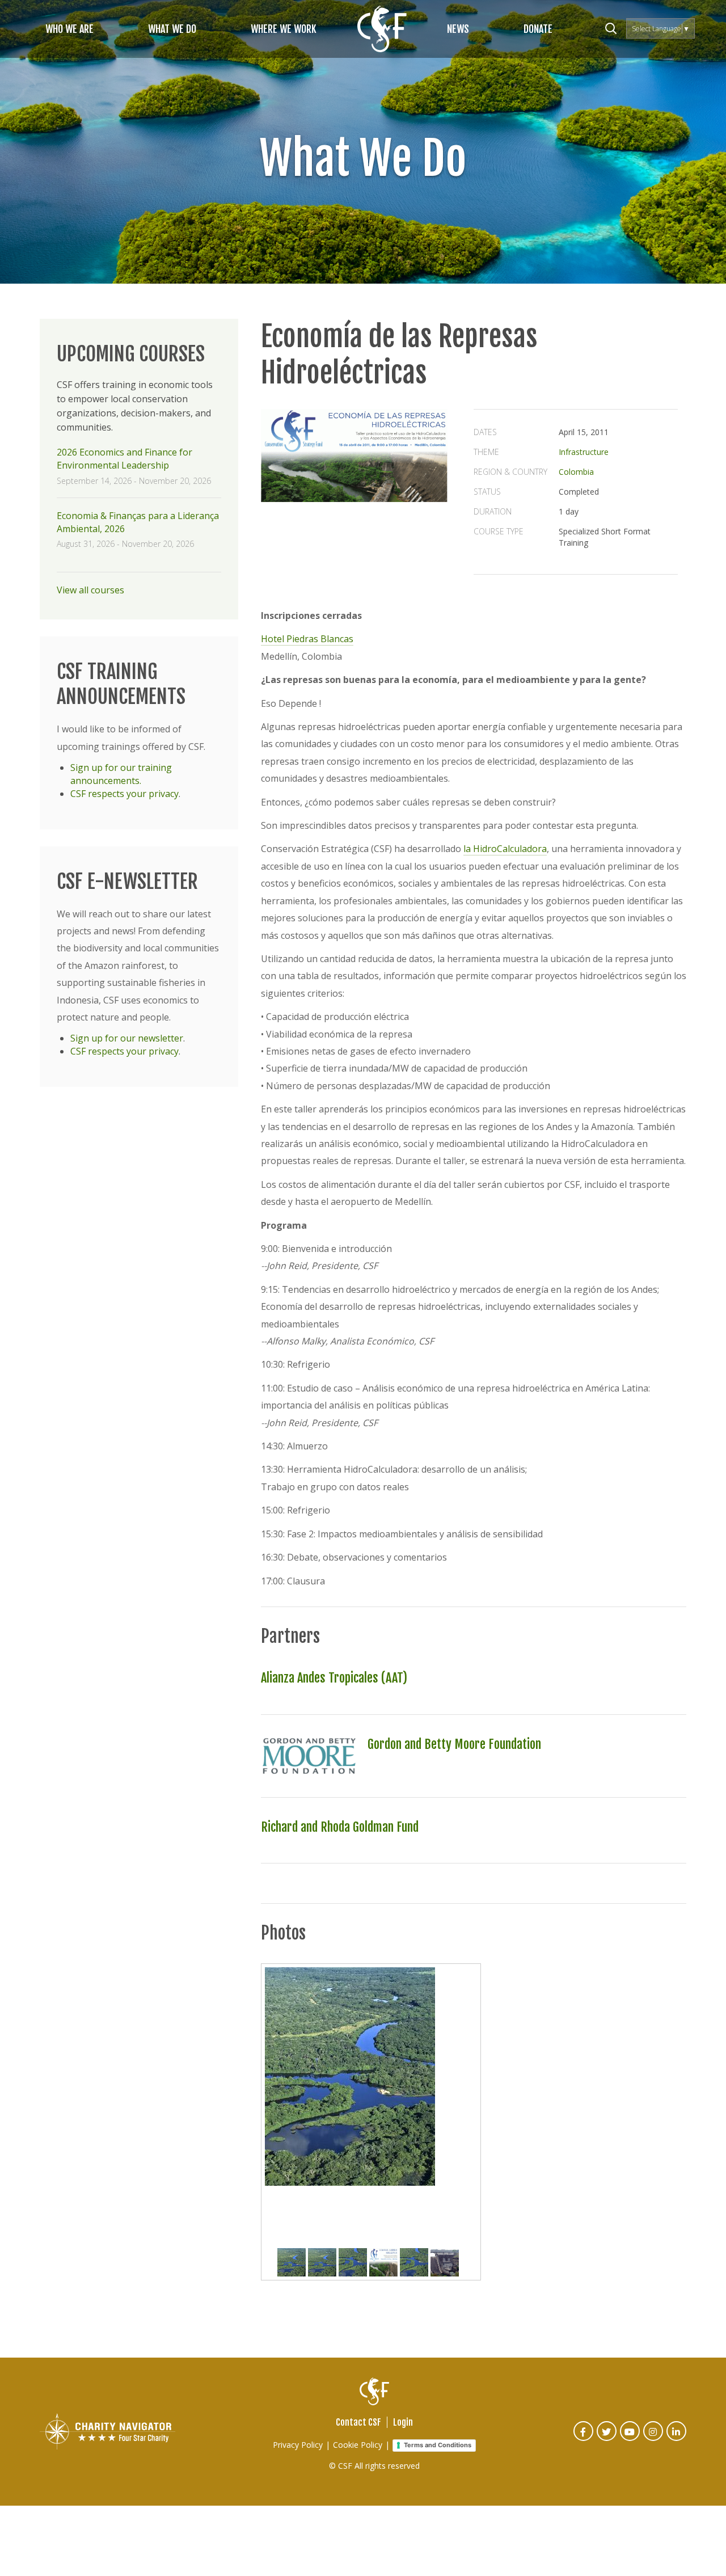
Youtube (630, 2439)
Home (382, 29)
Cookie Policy (358, 2445)
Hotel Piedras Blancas (307, 639)
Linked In (677, 2439)
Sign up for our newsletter (127, 1038)
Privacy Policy (298, 2445)
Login (403, 2422)
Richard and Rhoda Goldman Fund (340, 1827)
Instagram (654, 2439)
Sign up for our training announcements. (121, 774)
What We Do (172, 29)
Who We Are (69, 29)
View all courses (90, 590)
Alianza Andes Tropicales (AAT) (334, 1678)
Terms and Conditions (438, 2445)
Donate (538, 29)
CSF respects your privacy (124, 794)
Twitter (607, 2439)
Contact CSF (358, 2422)
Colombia (576, 472)
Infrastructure (584, 452)
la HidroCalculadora (505, 849)
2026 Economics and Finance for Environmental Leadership (124, 459)
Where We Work (284, 29)
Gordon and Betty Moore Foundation (454, 1744)
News (458, 29)
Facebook (584, 2439)
